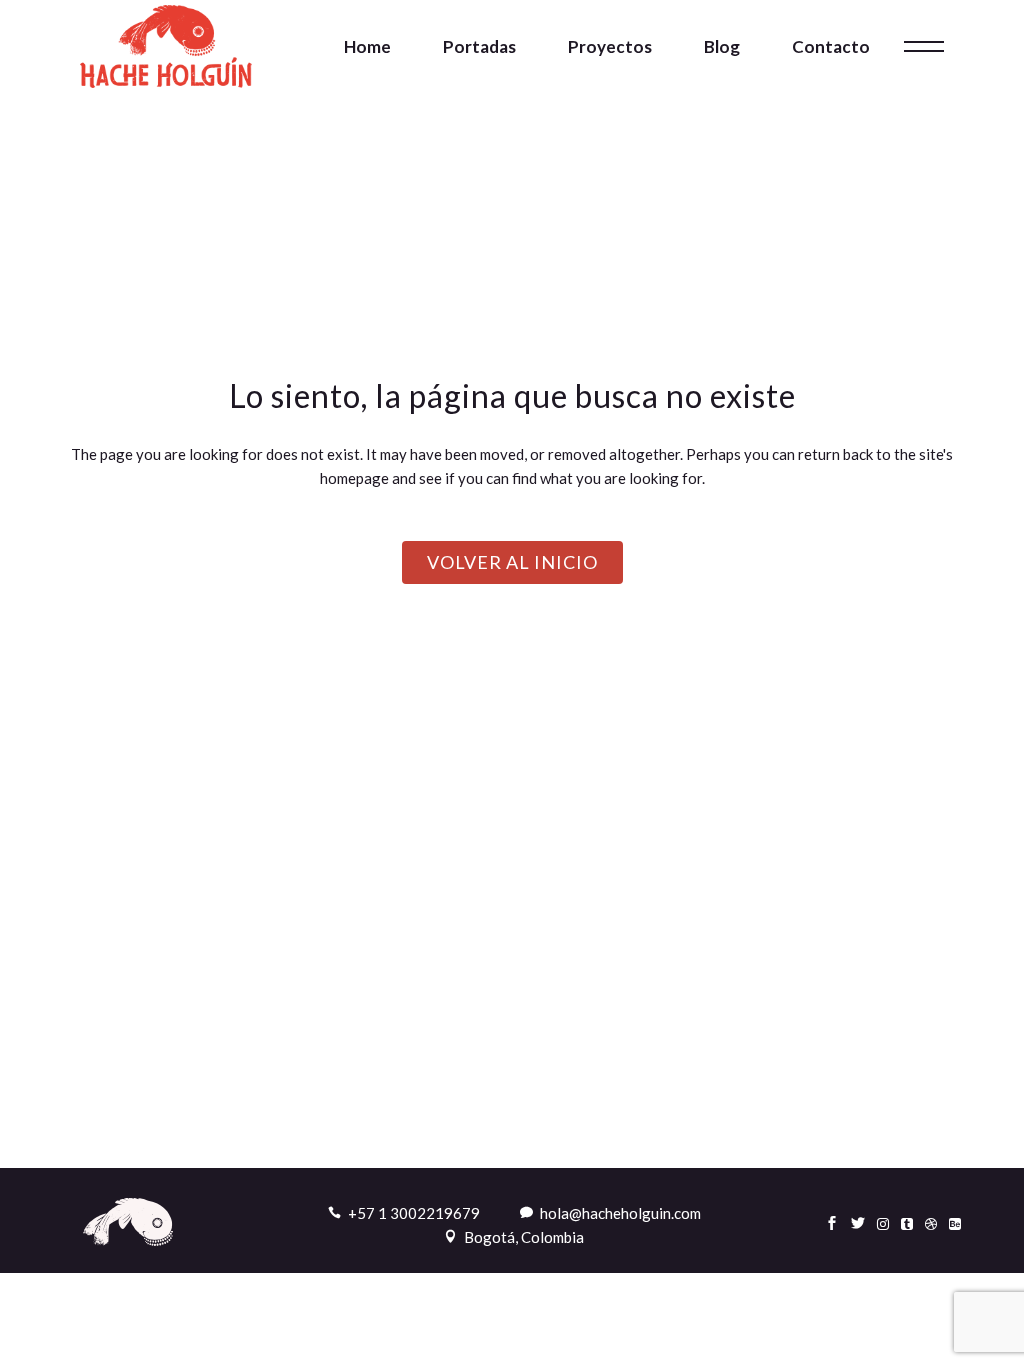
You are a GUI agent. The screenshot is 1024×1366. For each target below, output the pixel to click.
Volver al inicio (512, 562)
